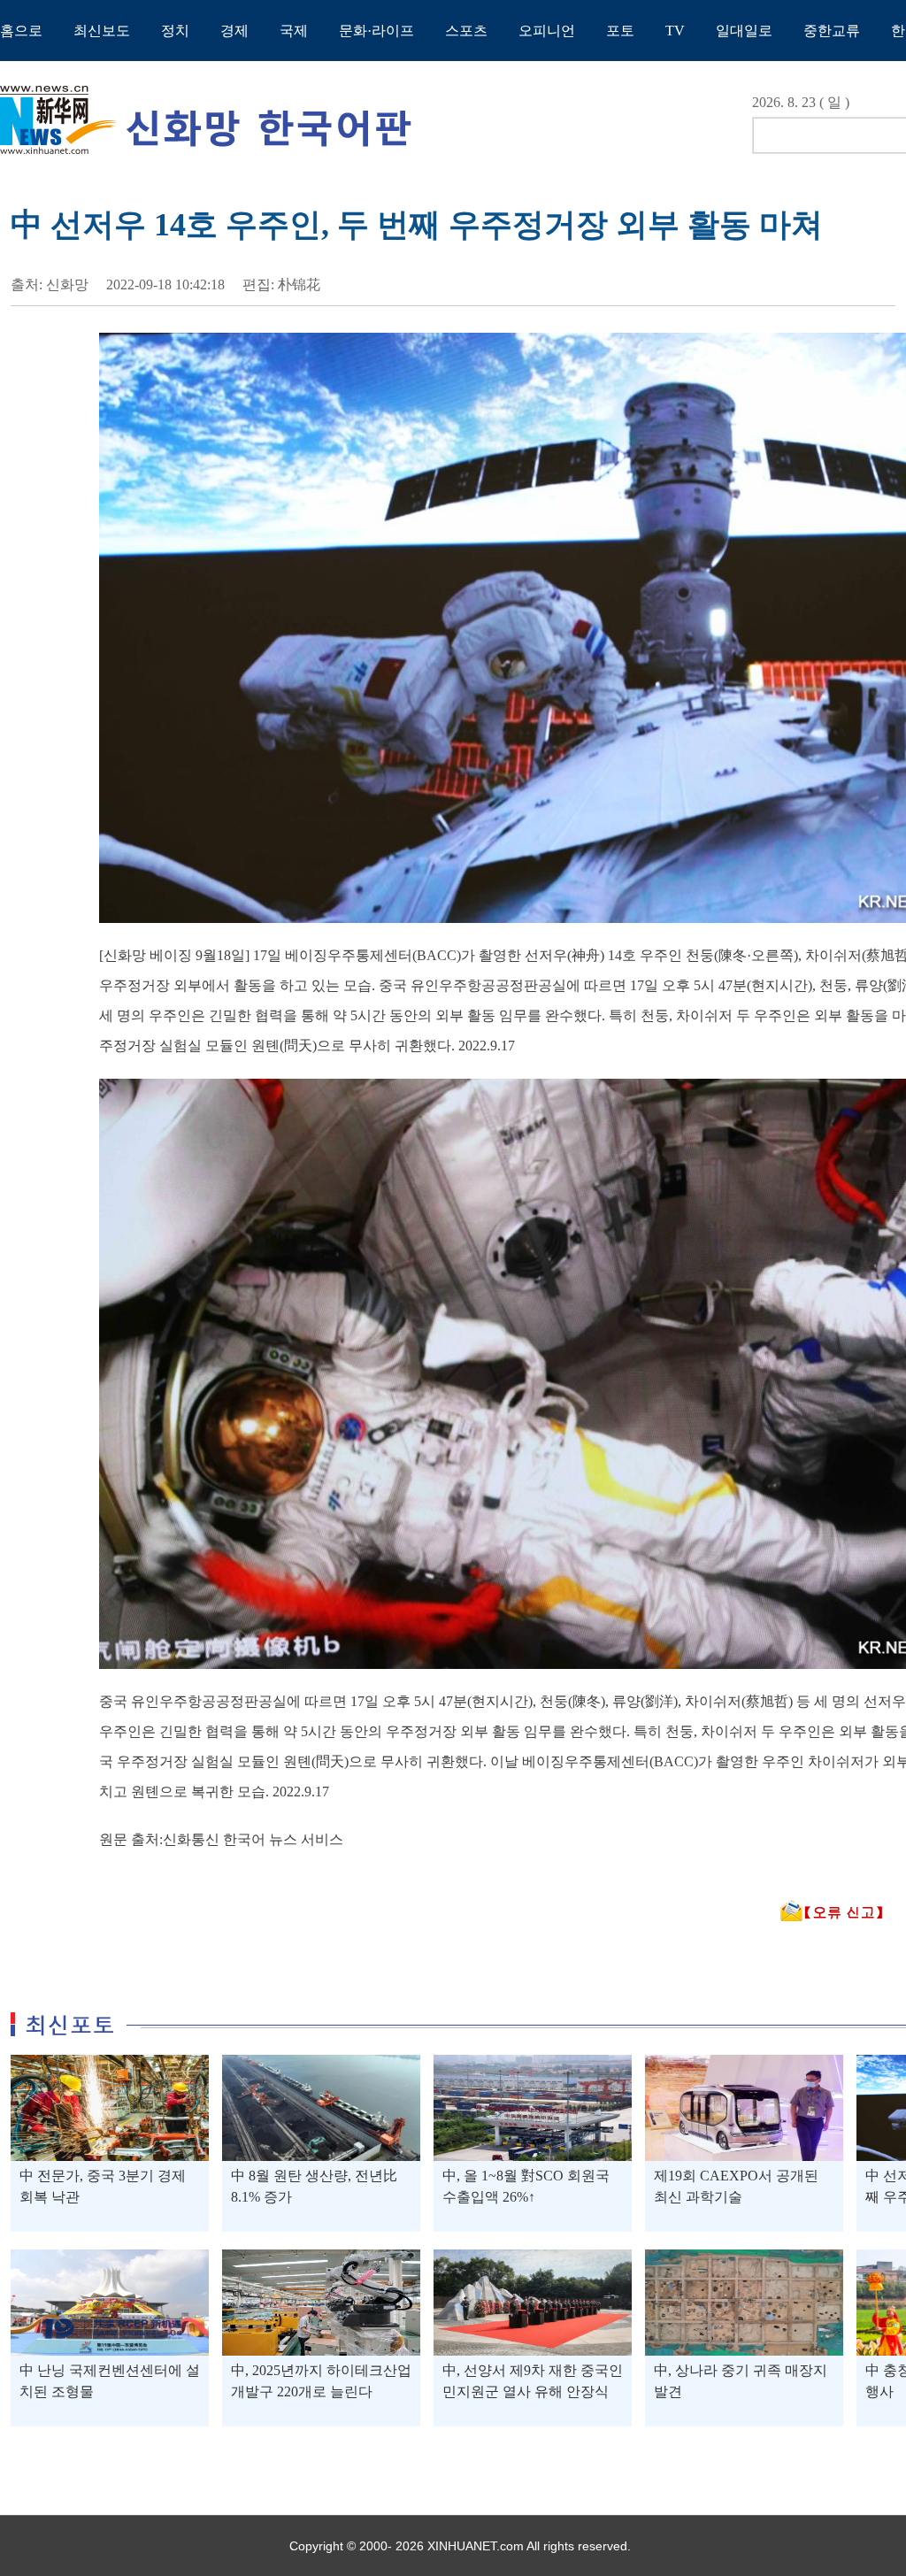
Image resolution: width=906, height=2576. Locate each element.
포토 (620, 31)
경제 (234, 31)
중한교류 (832, 31)
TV (675, 31)
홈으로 (21, 31)
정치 (175, 31)
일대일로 (744, 31)
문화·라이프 (376, 31)
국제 (294, 31)
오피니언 (547, 31)
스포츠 (466, 31)
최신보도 (102, 31)
